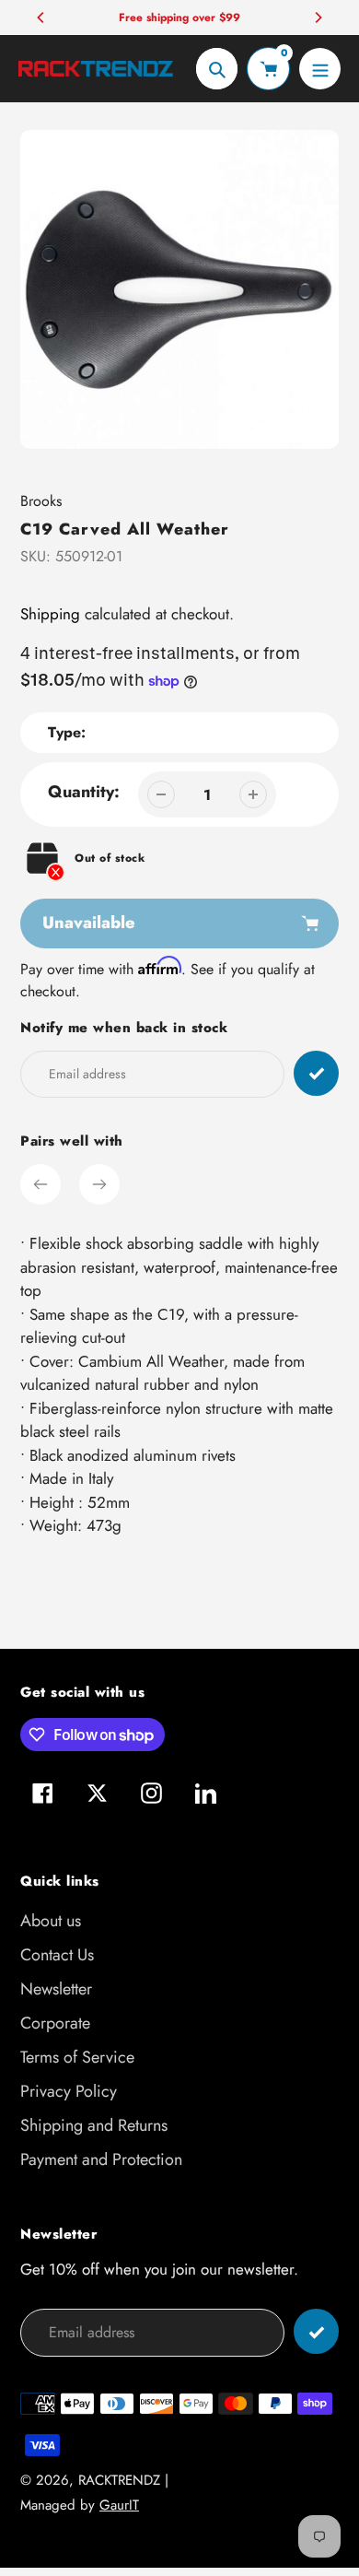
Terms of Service (77, 2057)
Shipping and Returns (94, 2125)
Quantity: (84, 792)
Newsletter (56, 1989)
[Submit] (316, 2331)
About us (51, 1921)
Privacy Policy (69, 2091)
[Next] (318, 18)
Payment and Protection (101, 2159)
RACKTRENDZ (119, 2480)
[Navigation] (320, 69)
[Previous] (41, 18)
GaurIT (119, 2505)
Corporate (55, 2023)
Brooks (41, 501)
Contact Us (57, 1955)
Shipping (50, 614)
